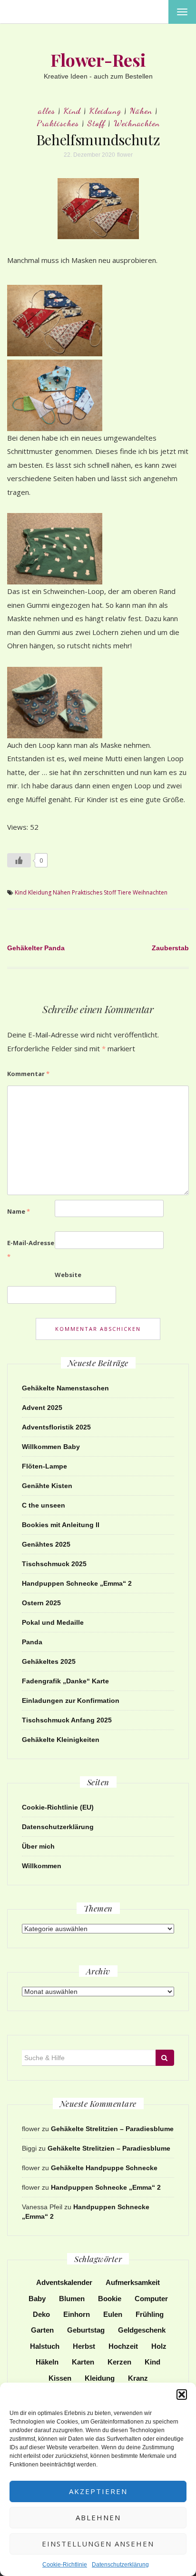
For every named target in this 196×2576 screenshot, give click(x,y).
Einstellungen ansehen (98, 2544)
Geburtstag (86, 2330)
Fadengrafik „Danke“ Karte (65, 1681)
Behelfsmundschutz (98, 140)
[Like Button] (19, 860)
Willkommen (42, 1866)
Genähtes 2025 (46, 1544)
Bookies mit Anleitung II (61, 1525)
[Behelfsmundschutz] (98, 208)
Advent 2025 (42, 1408)
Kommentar (28, 1074)
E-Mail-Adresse (31, 1250)
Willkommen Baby (51, 1447)
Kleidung (105, 111)
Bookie (110, 2299)
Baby (37, 2299)
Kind (72, 111)
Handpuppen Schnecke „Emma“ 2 (77, 1583)
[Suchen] (165, 2058)
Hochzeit (123, 2346)
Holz (159, 2346)
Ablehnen (98, 2517)
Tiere (124, 892)
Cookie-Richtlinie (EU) (58, 1807)
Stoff (96, 123)
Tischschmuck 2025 (54, 1564)
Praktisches (58, 123)
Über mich (38, 1846)
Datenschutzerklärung (120, 2565)
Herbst (84, 2346)
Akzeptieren (98, 2491)
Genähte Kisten (47, 1486)
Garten (42, 2330)
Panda (32, 1642)
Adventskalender (64, 2282)
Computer (151, 2299)
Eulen (113, 2314)
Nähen (141, 111)
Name (19, 1211)
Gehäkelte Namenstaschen (65, 1388)
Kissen (60, 2378)
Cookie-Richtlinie (65, 2565)
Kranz (138, 2378)
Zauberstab (170, 948)
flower (125, 155)
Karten (83, 2362)
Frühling (150, 2314)
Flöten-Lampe (44, 1466)
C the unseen (44, 1505)
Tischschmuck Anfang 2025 (67, 1720)
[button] (182, 2395)
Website (68, 1275)
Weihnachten (137, 123)
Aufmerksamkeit (133, 2282)
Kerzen (119, 2362)
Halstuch (45, 2346)
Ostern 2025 (41, 1603)
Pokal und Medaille (53, 1622)
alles (47, 111)
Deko (41, 2314)
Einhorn (77, 2314)
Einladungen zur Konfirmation (71, 1701)
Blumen (72, 2299)
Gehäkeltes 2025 (49, 1661)
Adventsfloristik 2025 (56, 1427)
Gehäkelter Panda (36, 948)
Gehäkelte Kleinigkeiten (61, 1740)
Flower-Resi (98, 60)
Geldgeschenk (142, 2330)
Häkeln (47, 2362)
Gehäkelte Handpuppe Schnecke (104, 2168)
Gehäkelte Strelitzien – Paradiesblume (112, 2129)
